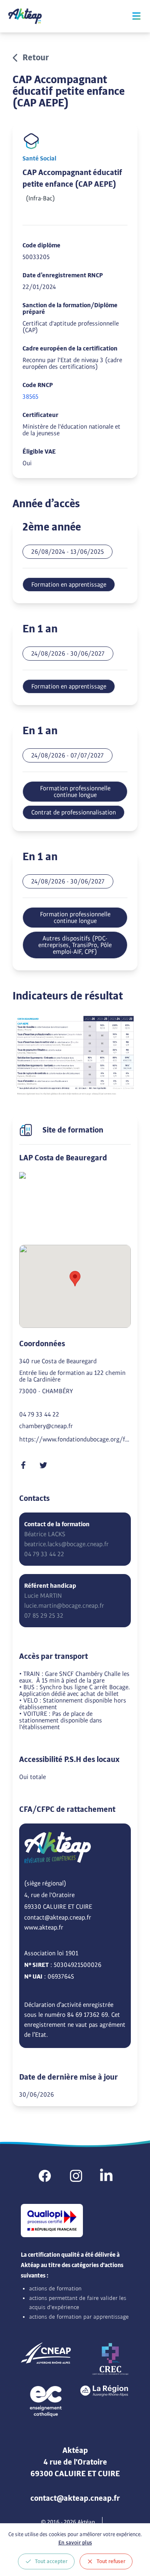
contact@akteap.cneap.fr (58, 1917)
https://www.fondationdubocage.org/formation (75, 1439)
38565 (30, 397)
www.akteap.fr (44, 1927)
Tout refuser (111, 2561)
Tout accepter (51, 2561)
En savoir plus (75, 2543)
